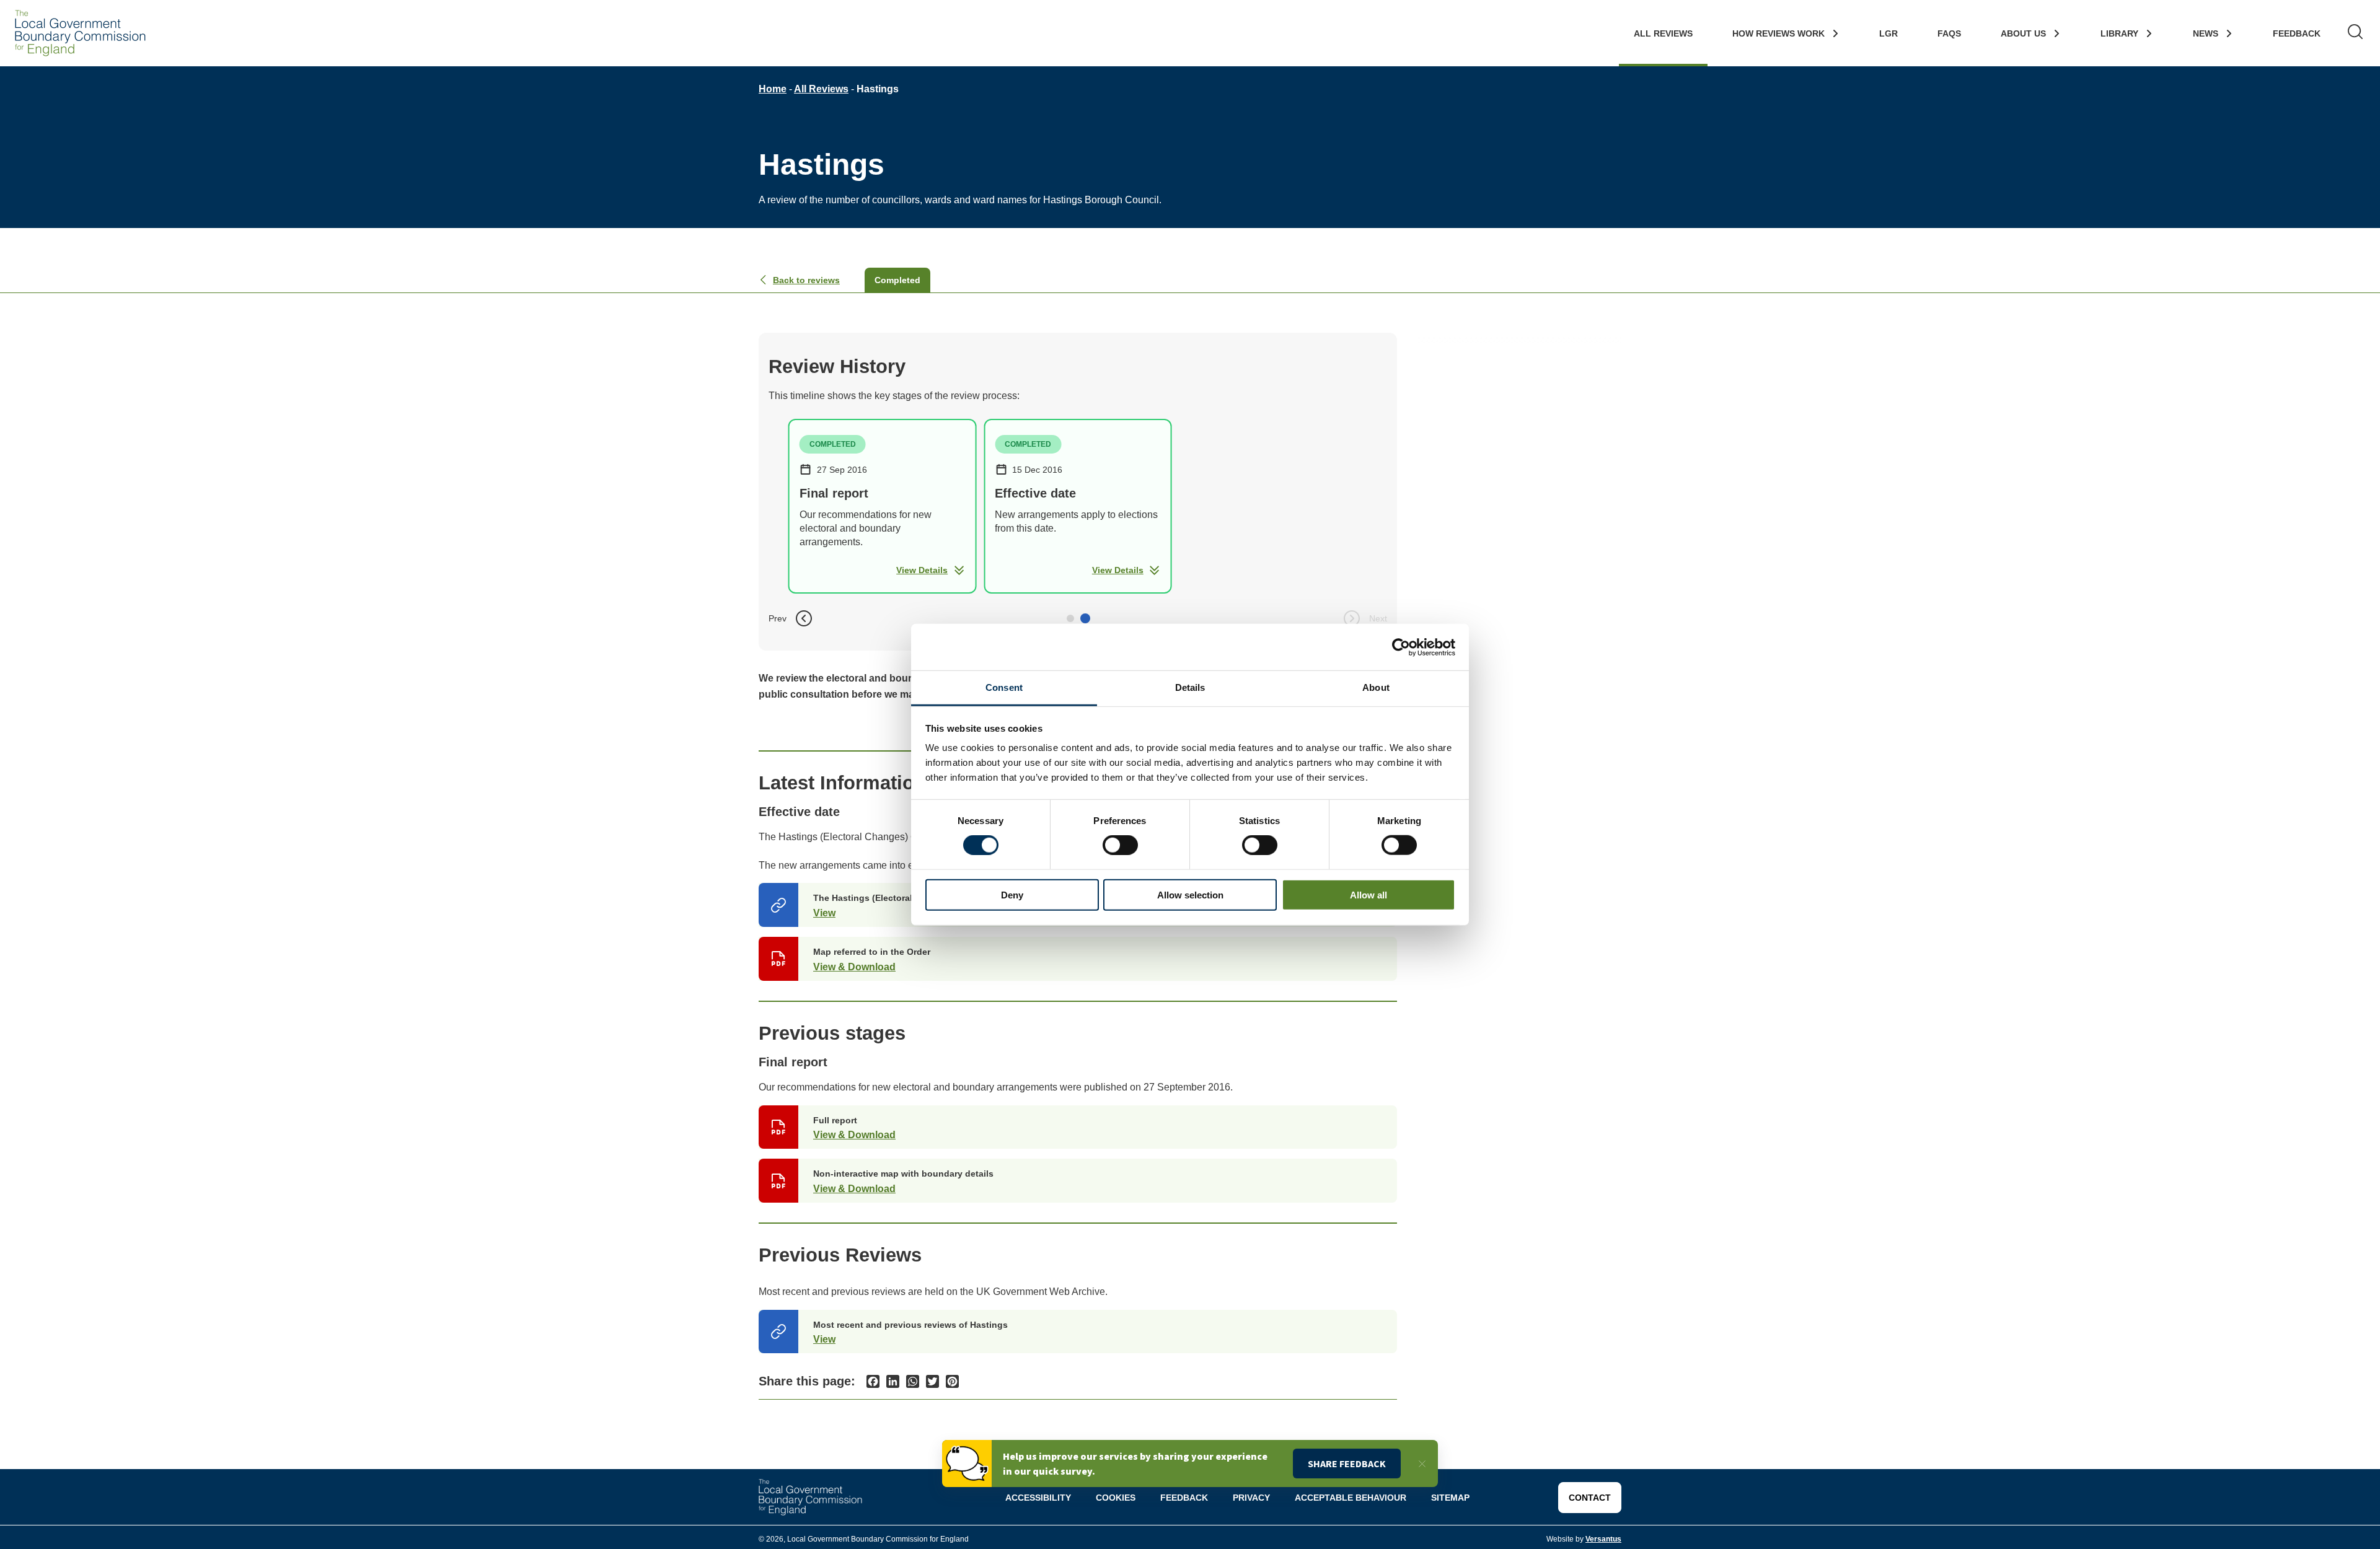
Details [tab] (1190, 687)
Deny (1012, 895)
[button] (1070, 618)
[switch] (1120, 845)
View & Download (854, 967)
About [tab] (1376, 687)
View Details (922, 570)
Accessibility (1038, 1498)
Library (2119, 33)
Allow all (1368, 895)
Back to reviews (806, 280)
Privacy (1251, 1498)
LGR (1889, 33)
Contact (1590, 1498)
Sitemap (1450, 1498)
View (824, 913)
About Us (2023, 33)
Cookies (1116, 1498)
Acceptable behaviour (1351, 1498)
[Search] (2355, 33)
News (2206, 33)
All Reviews (1663, 33)
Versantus (1603, 1539)
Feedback (2297, 33)
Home (773, 89)
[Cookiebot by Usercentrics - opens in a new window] (1401, 647)
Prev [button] (778, 618)
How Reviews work (1778, 33)
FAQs (1949, 33)
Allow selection (1190, 895)
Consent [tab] (1004, 687)
